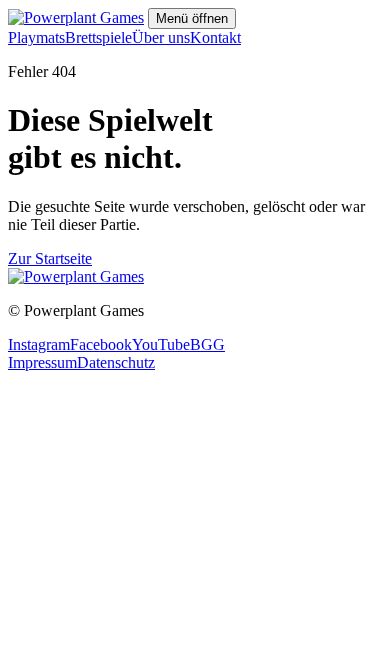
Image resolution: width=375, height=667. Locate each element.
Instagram (39, 344)
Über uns (161, 37)
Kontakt (215, 37)
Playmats (36, 37)
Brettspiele (98, 37)
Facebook (101, 344)
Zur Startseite (50, 258)
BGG (207, 344)
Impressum (42, 362)
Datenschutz (116, 362)
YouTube (161, 344)
